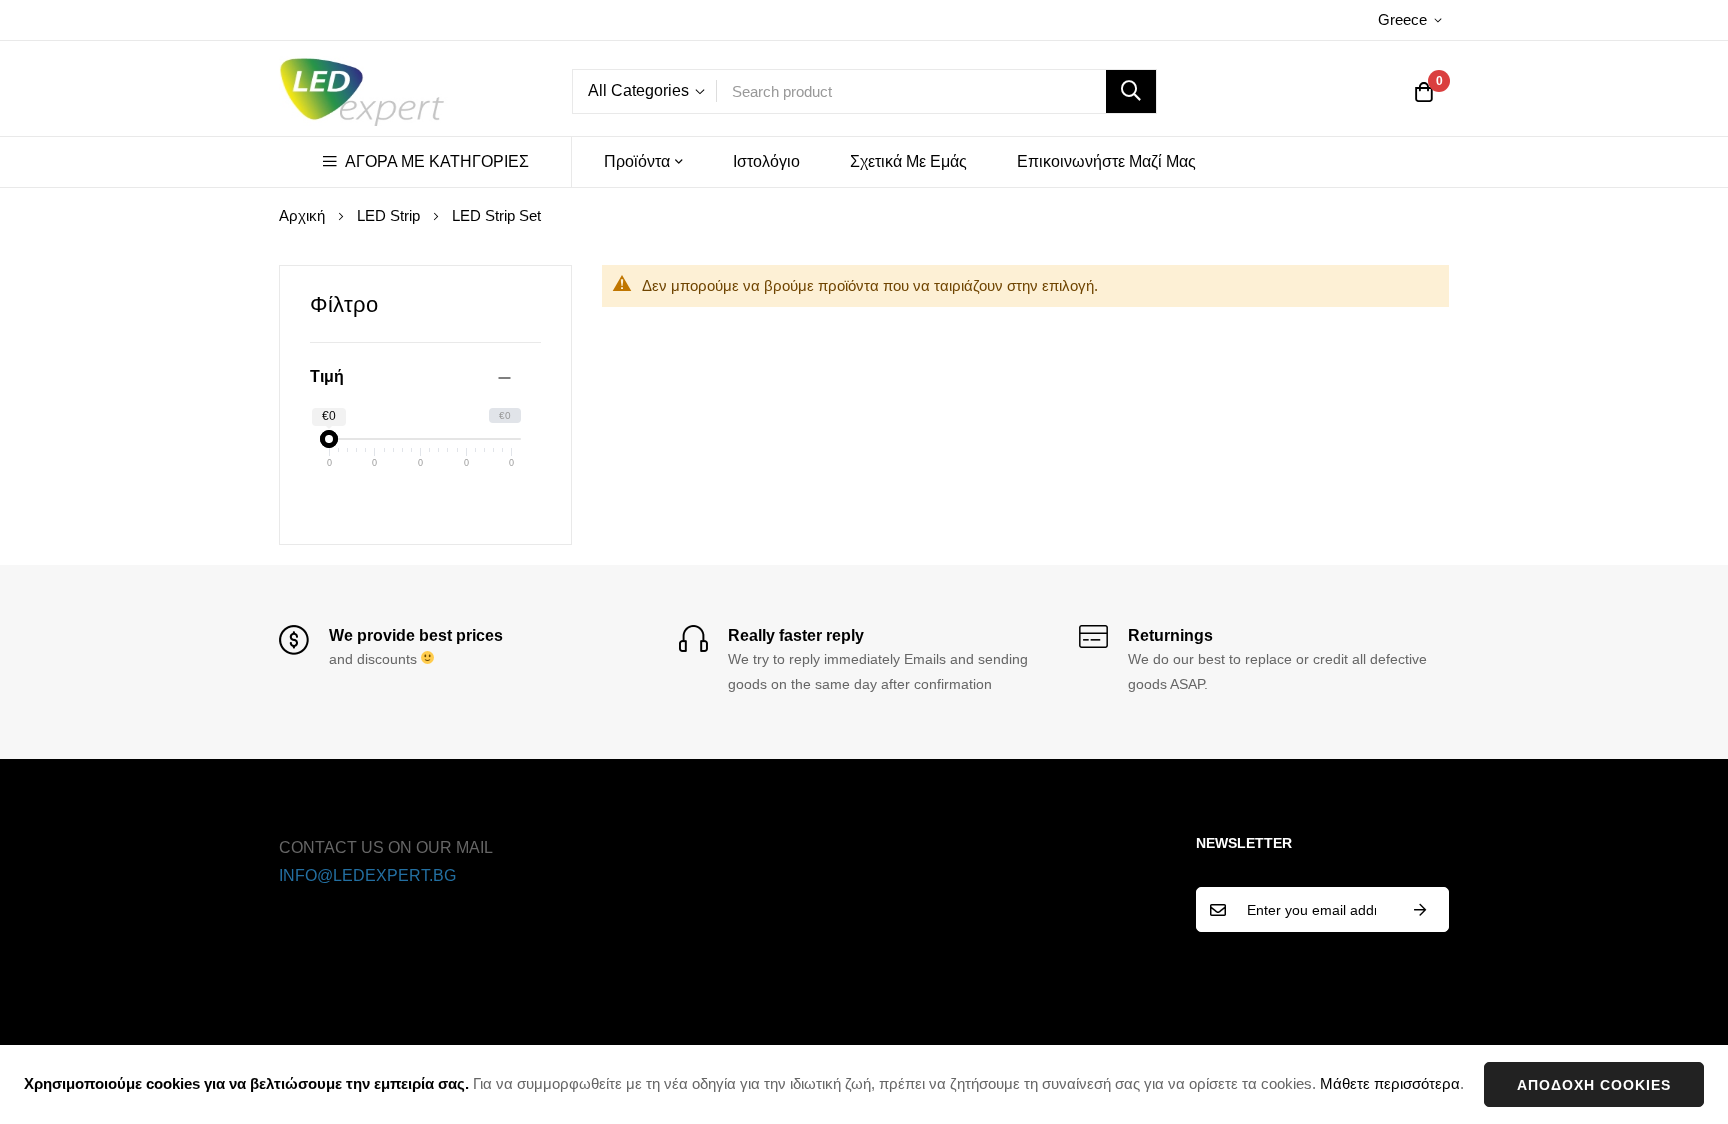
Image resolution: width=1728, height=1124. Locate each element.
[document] (864, 1084)
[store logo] (364, 91)
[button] (1413, 20)
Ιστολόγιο (766, 161)
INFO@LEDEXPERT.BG (367, 875)
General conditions (652, 847)
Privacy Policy (635, 875)
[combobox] (936, 91)
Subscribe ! (1420, 909)
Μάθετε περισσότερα (1390, 1083)
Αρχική (304, 215)
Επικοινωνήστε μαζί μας (1106, 161)
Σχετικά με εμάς (908, 161)
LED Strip (390, 215)
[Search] (1131, 91)
